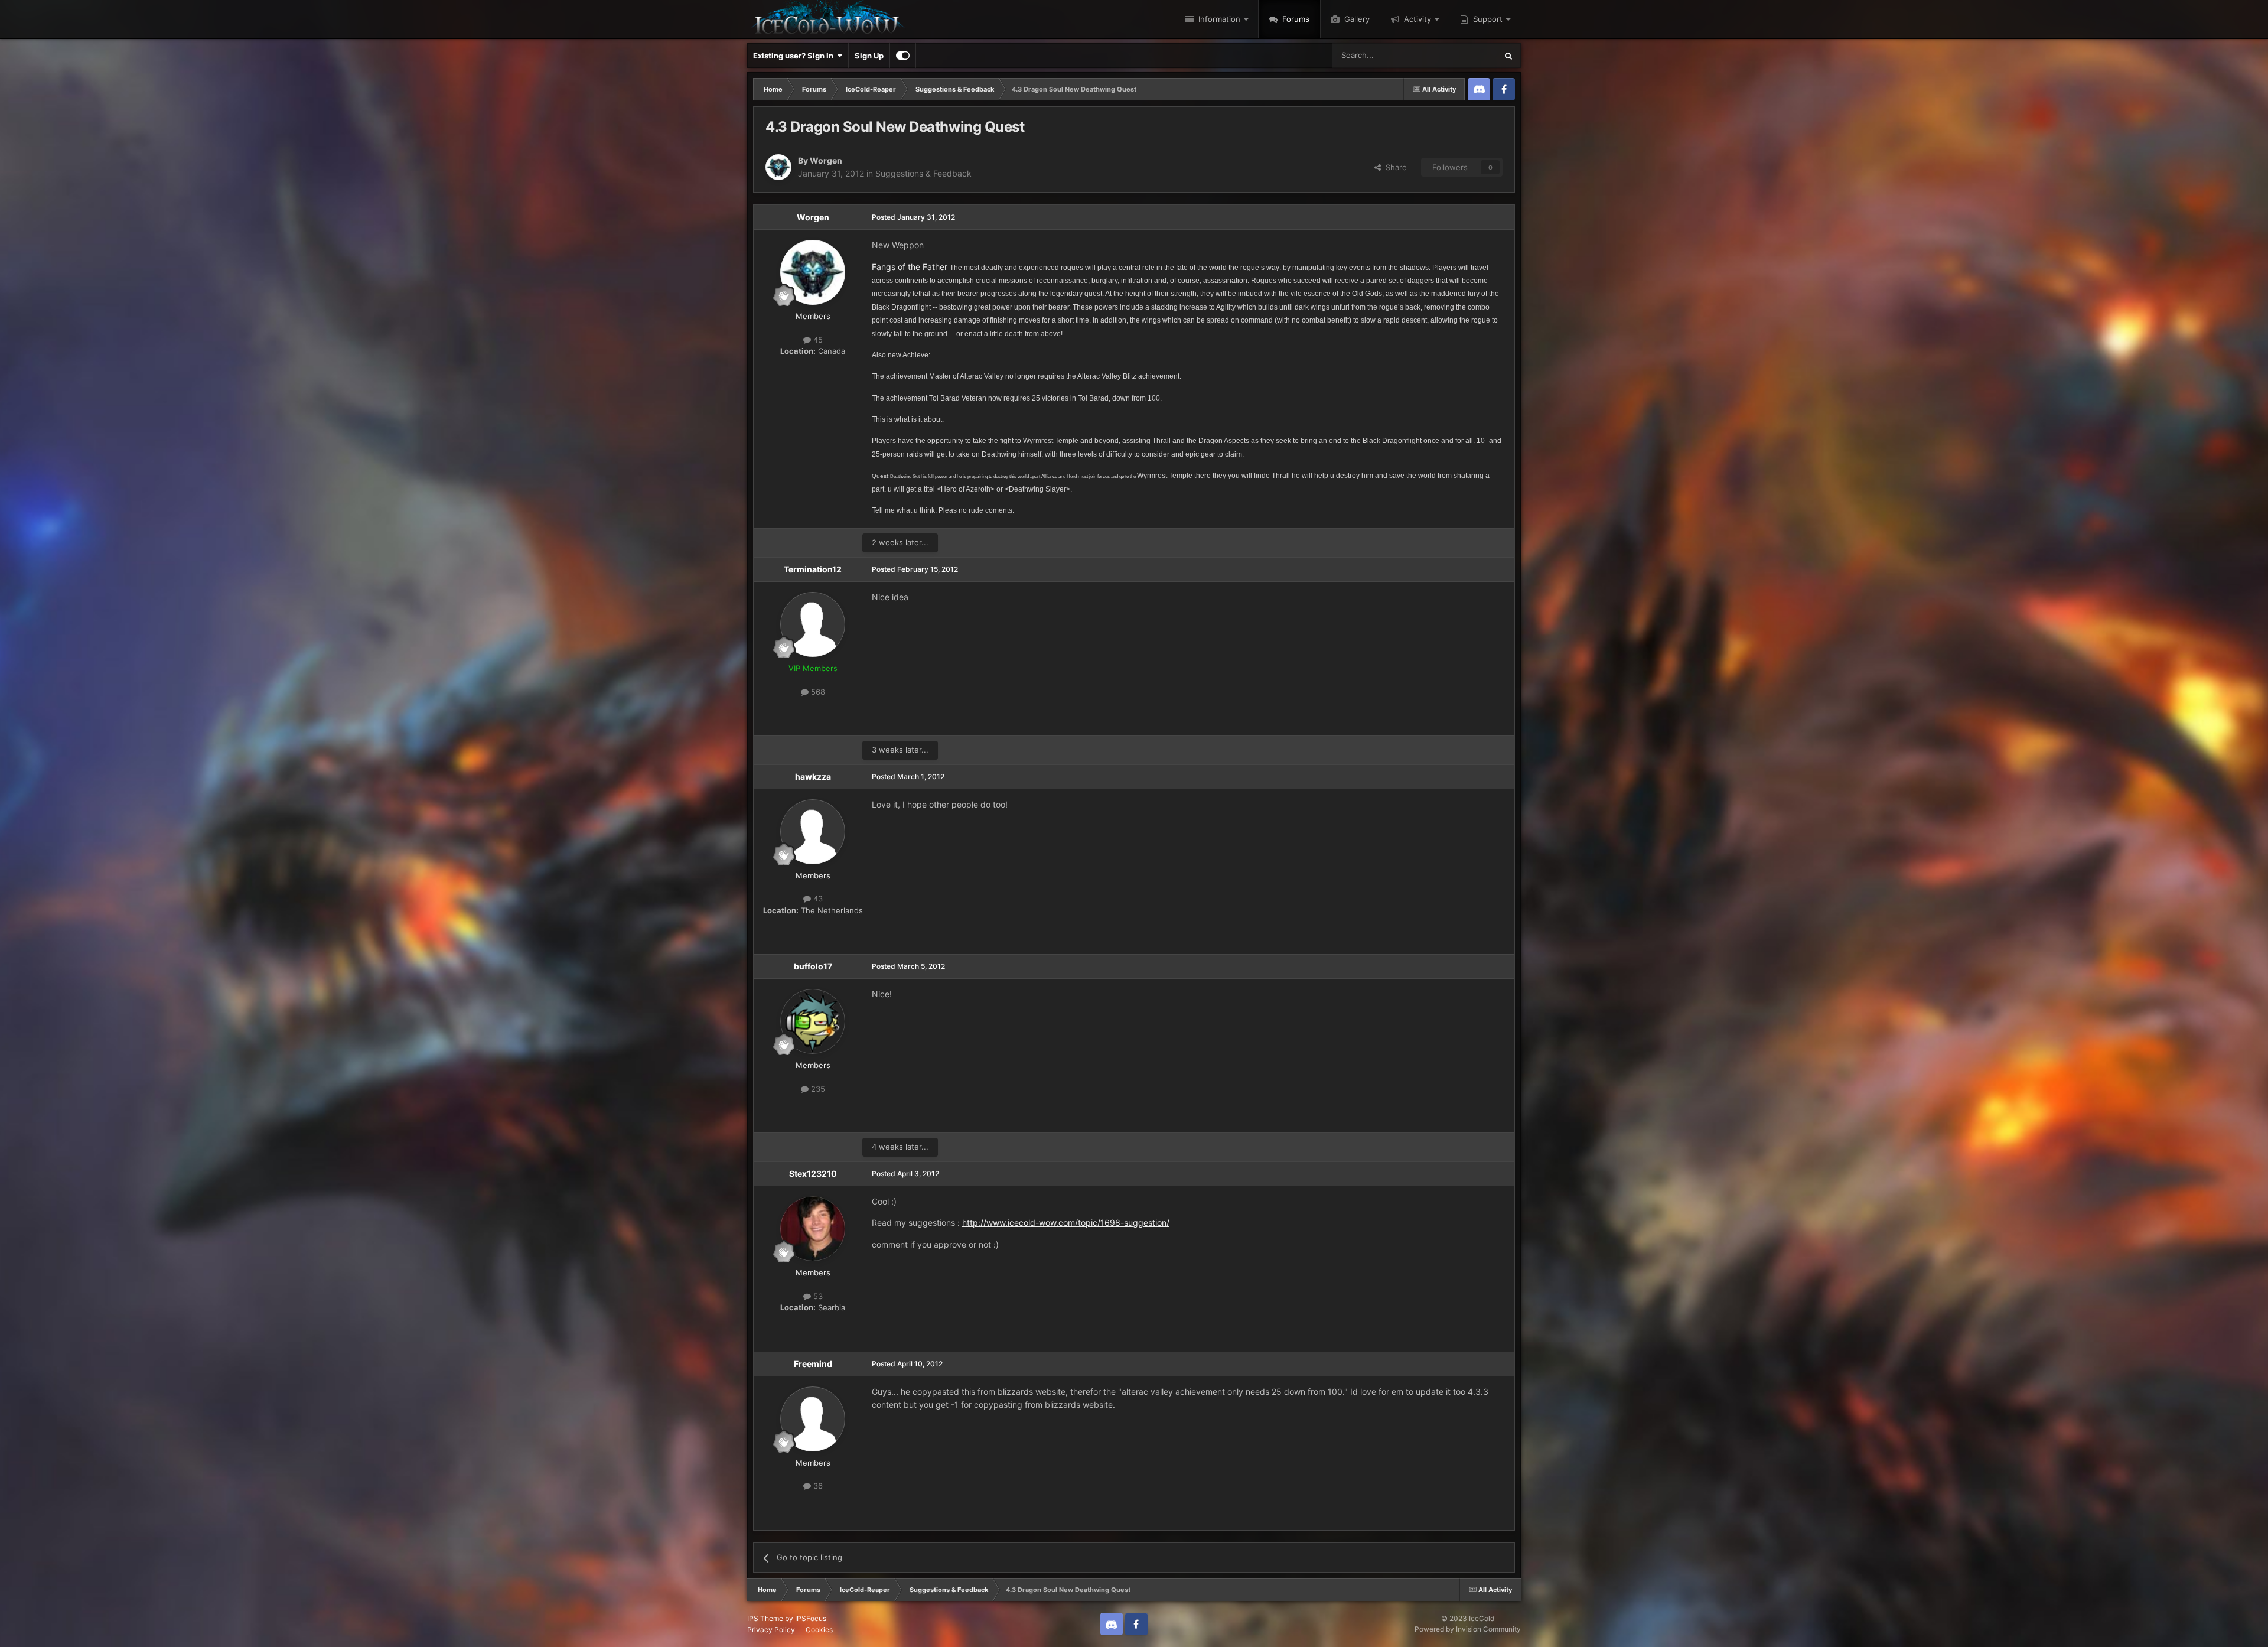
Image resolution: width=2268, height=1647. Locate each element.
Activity (1416, 19)
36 (817, 1486)
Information (1218, 19)
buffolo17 (813, 966)
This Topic (1463, 55)
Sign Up (869, 56)
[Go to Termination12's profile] (813, 624)
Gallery (1356, 19)
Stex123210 (813, 1174)
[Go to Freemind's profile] (813, 1419)
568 (817, 692)
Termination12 (813, 569)
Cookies (819, 1630)
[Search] (1508, 56)
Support (1487, 19)
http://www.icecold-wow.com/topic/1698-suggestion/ (1066, 1223)
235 (817, 1089)
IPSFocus (811, 1618)
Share (1394, 167)
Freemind (813, 1364)
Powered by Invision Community (1468, 1629)
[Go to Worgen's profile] (778, 167)
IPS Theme (765, 1618)
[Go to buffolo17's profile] (813, 1021)
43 (817, 899)
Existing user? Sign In (795, 56)
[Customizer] (903, 56)
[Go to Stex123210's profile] (813, 1229)
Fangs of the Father (910, 267)
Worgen (826, 160)
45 (817, 340)
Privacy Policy (771, 1630)
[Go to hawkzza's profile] (813, 832)
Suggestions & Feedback (923, 173)
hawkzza (813, 777)
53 (817, 1296)
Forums (1295, 19)
